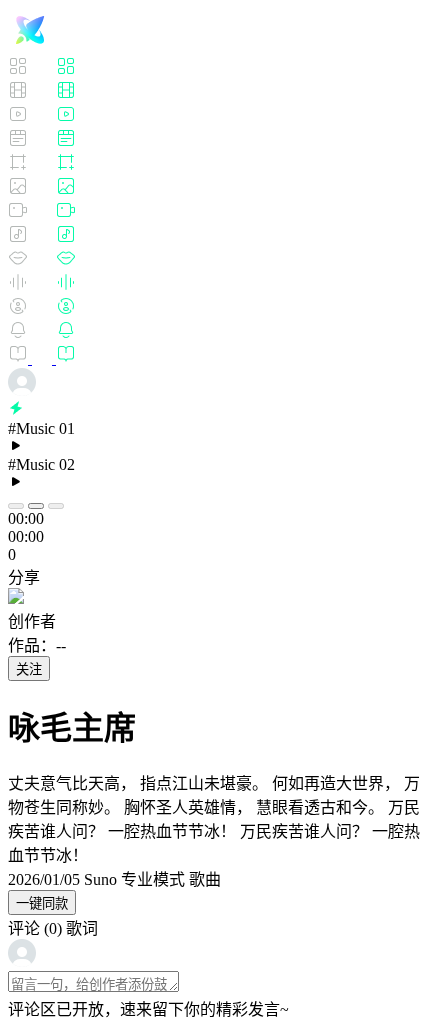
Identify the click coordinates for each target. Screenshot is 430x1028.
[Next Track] (56, 506)
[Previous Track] (16, 506)
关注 (29, 669)
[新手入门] (42, 358)
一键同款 (42, 903)
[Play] (36, 506)
